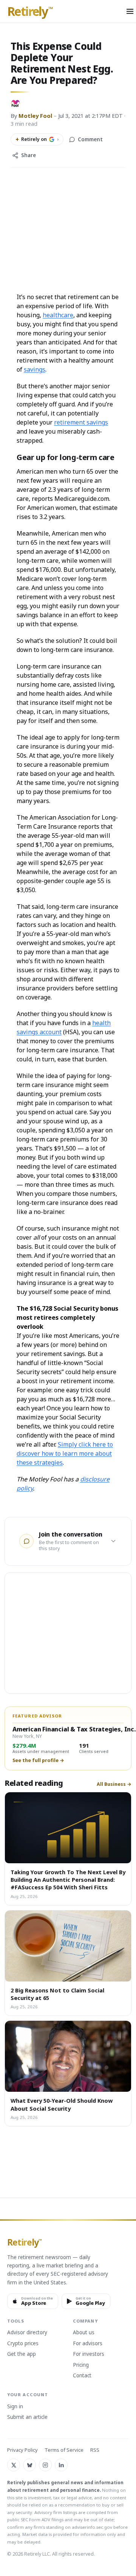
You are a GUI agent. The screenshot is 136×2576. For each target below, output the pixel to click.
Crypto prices (23, 2344)
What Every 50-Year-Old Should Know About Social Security (62, 2104)
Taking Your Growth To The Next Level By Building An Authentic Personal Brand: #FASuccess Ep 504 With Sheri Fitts (68, 1880)
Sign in (15, 2407)
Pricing (81, 2365)
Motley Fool (35, 116)
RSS (95, 2450)
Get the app (22, 2354)
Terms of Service (64, 2450)
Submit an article (27, 2417)
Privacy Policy (22, 2450)
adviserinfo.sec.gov (92, 2527)
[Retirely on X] (14, 2465)
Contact (82, 2376)
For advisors (88, 2344)
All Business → (114, 1784)
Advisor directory (27, 2333)
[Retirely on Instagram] (45, 2465)
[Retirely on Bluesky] (29, 2465)
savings (35, 369)
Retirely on (37, 139)
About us (84, 2333)
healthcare (58, 315)
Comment (90, 139)
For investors (89, 2354)
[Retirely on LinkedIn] (61, 2465)
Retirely (30, 12)
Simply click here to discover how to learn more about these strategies (65, 1453)
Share (29, 155)
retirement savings (81, 422)
